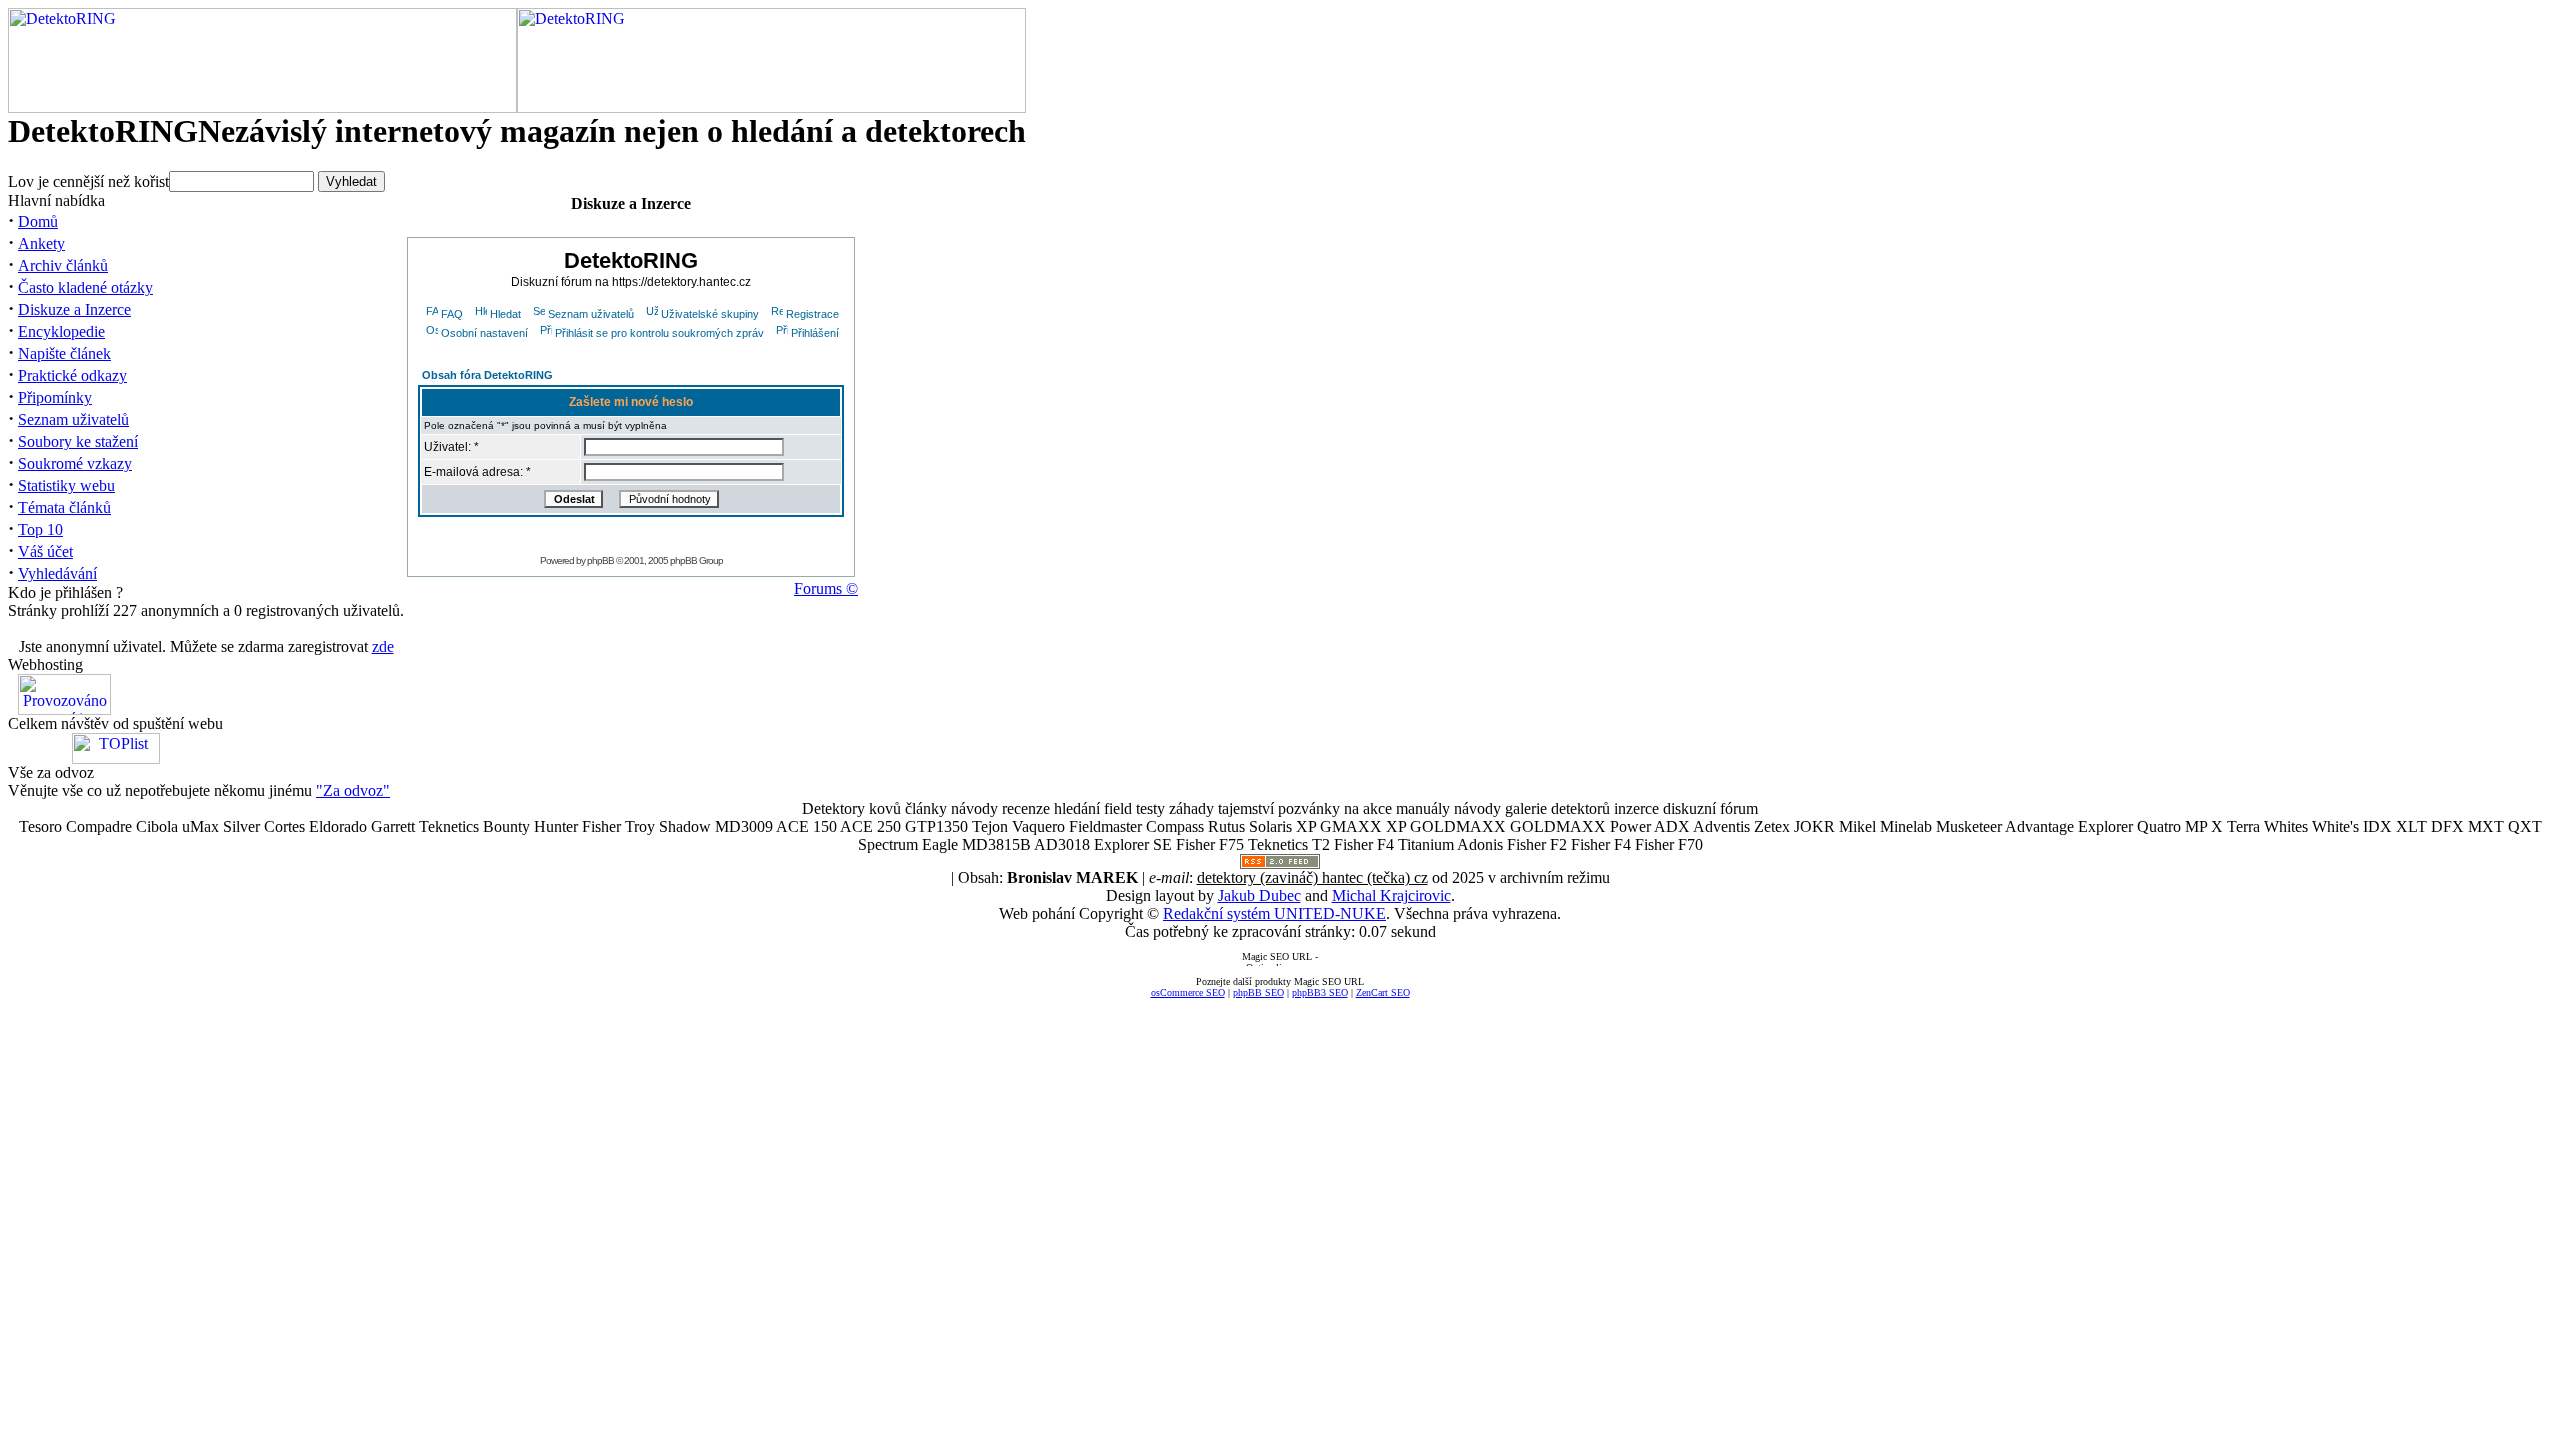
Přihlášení (815, 333)
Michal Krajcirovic (1391, 895)
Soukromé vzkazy (75, 463)
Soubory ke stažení (78, 441)
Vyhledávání (57, 573)
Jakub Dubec (1259, 895)
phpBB (600, 560)
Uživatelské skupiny (710, 314)
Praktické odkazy (72, 375)
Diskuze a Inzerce (74, 309)
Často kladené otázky (85, 287)
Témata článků (64, 507)
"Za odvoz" (353, 790)
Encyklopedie (61, 331)
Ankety (41, 243)
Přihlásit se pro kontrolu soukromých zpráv (659, 333)
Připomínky (55, 397)
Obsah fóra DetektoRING (487, 375)
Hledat (505, 314)
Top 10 (40, 529)
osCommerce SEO (1188, 992)
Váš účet (45, 551)
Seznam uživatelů (73, 419)
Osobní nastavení (484, 333)
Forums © (826, 588)
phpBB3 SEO (1320, 992)
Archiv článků (63, 265)
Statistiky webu (66, 485)
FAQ (452, 314)
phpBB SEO (1258, 992)
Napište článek (64, 353)
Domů (38, 221)
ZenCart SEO (1383, 992)
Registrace (812, 314)
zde (383, 646)
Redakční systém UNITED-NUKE (1274, 913)
